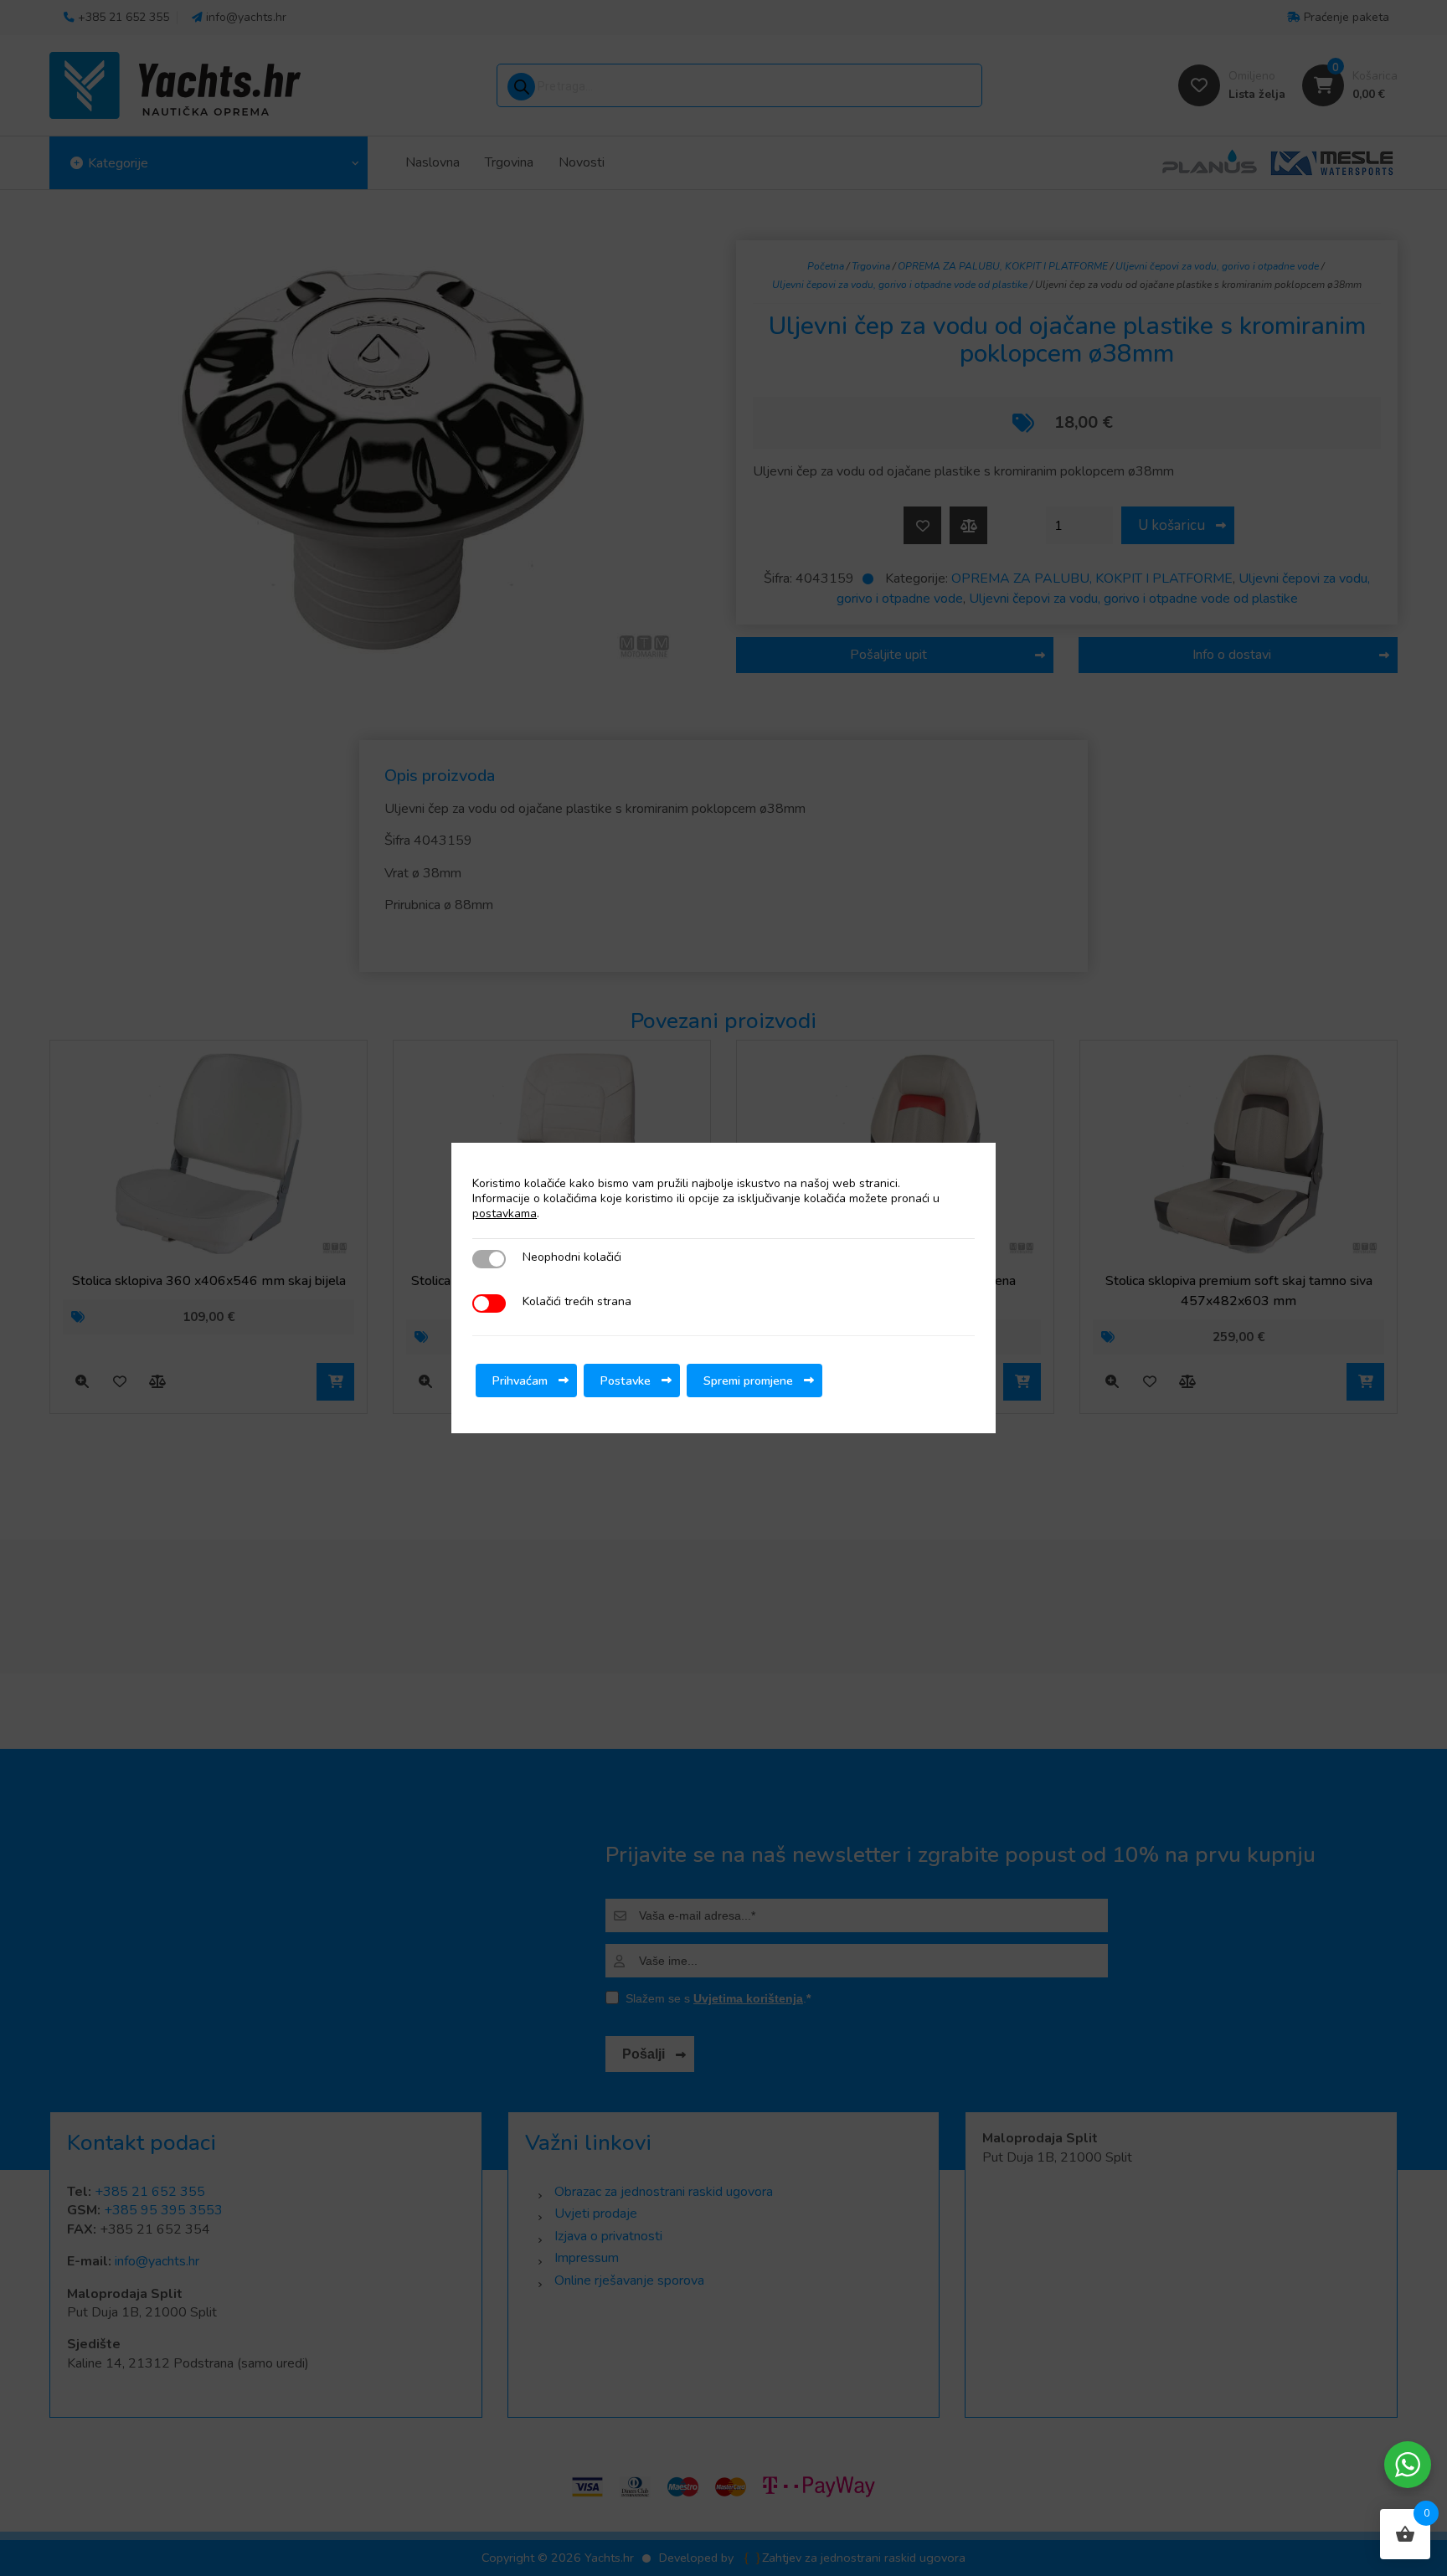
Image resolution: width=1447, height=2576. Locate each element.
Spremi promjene (748, 1381)
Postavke (626, 1381)
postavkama (505, 1214)
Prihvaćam (520, 1381)
